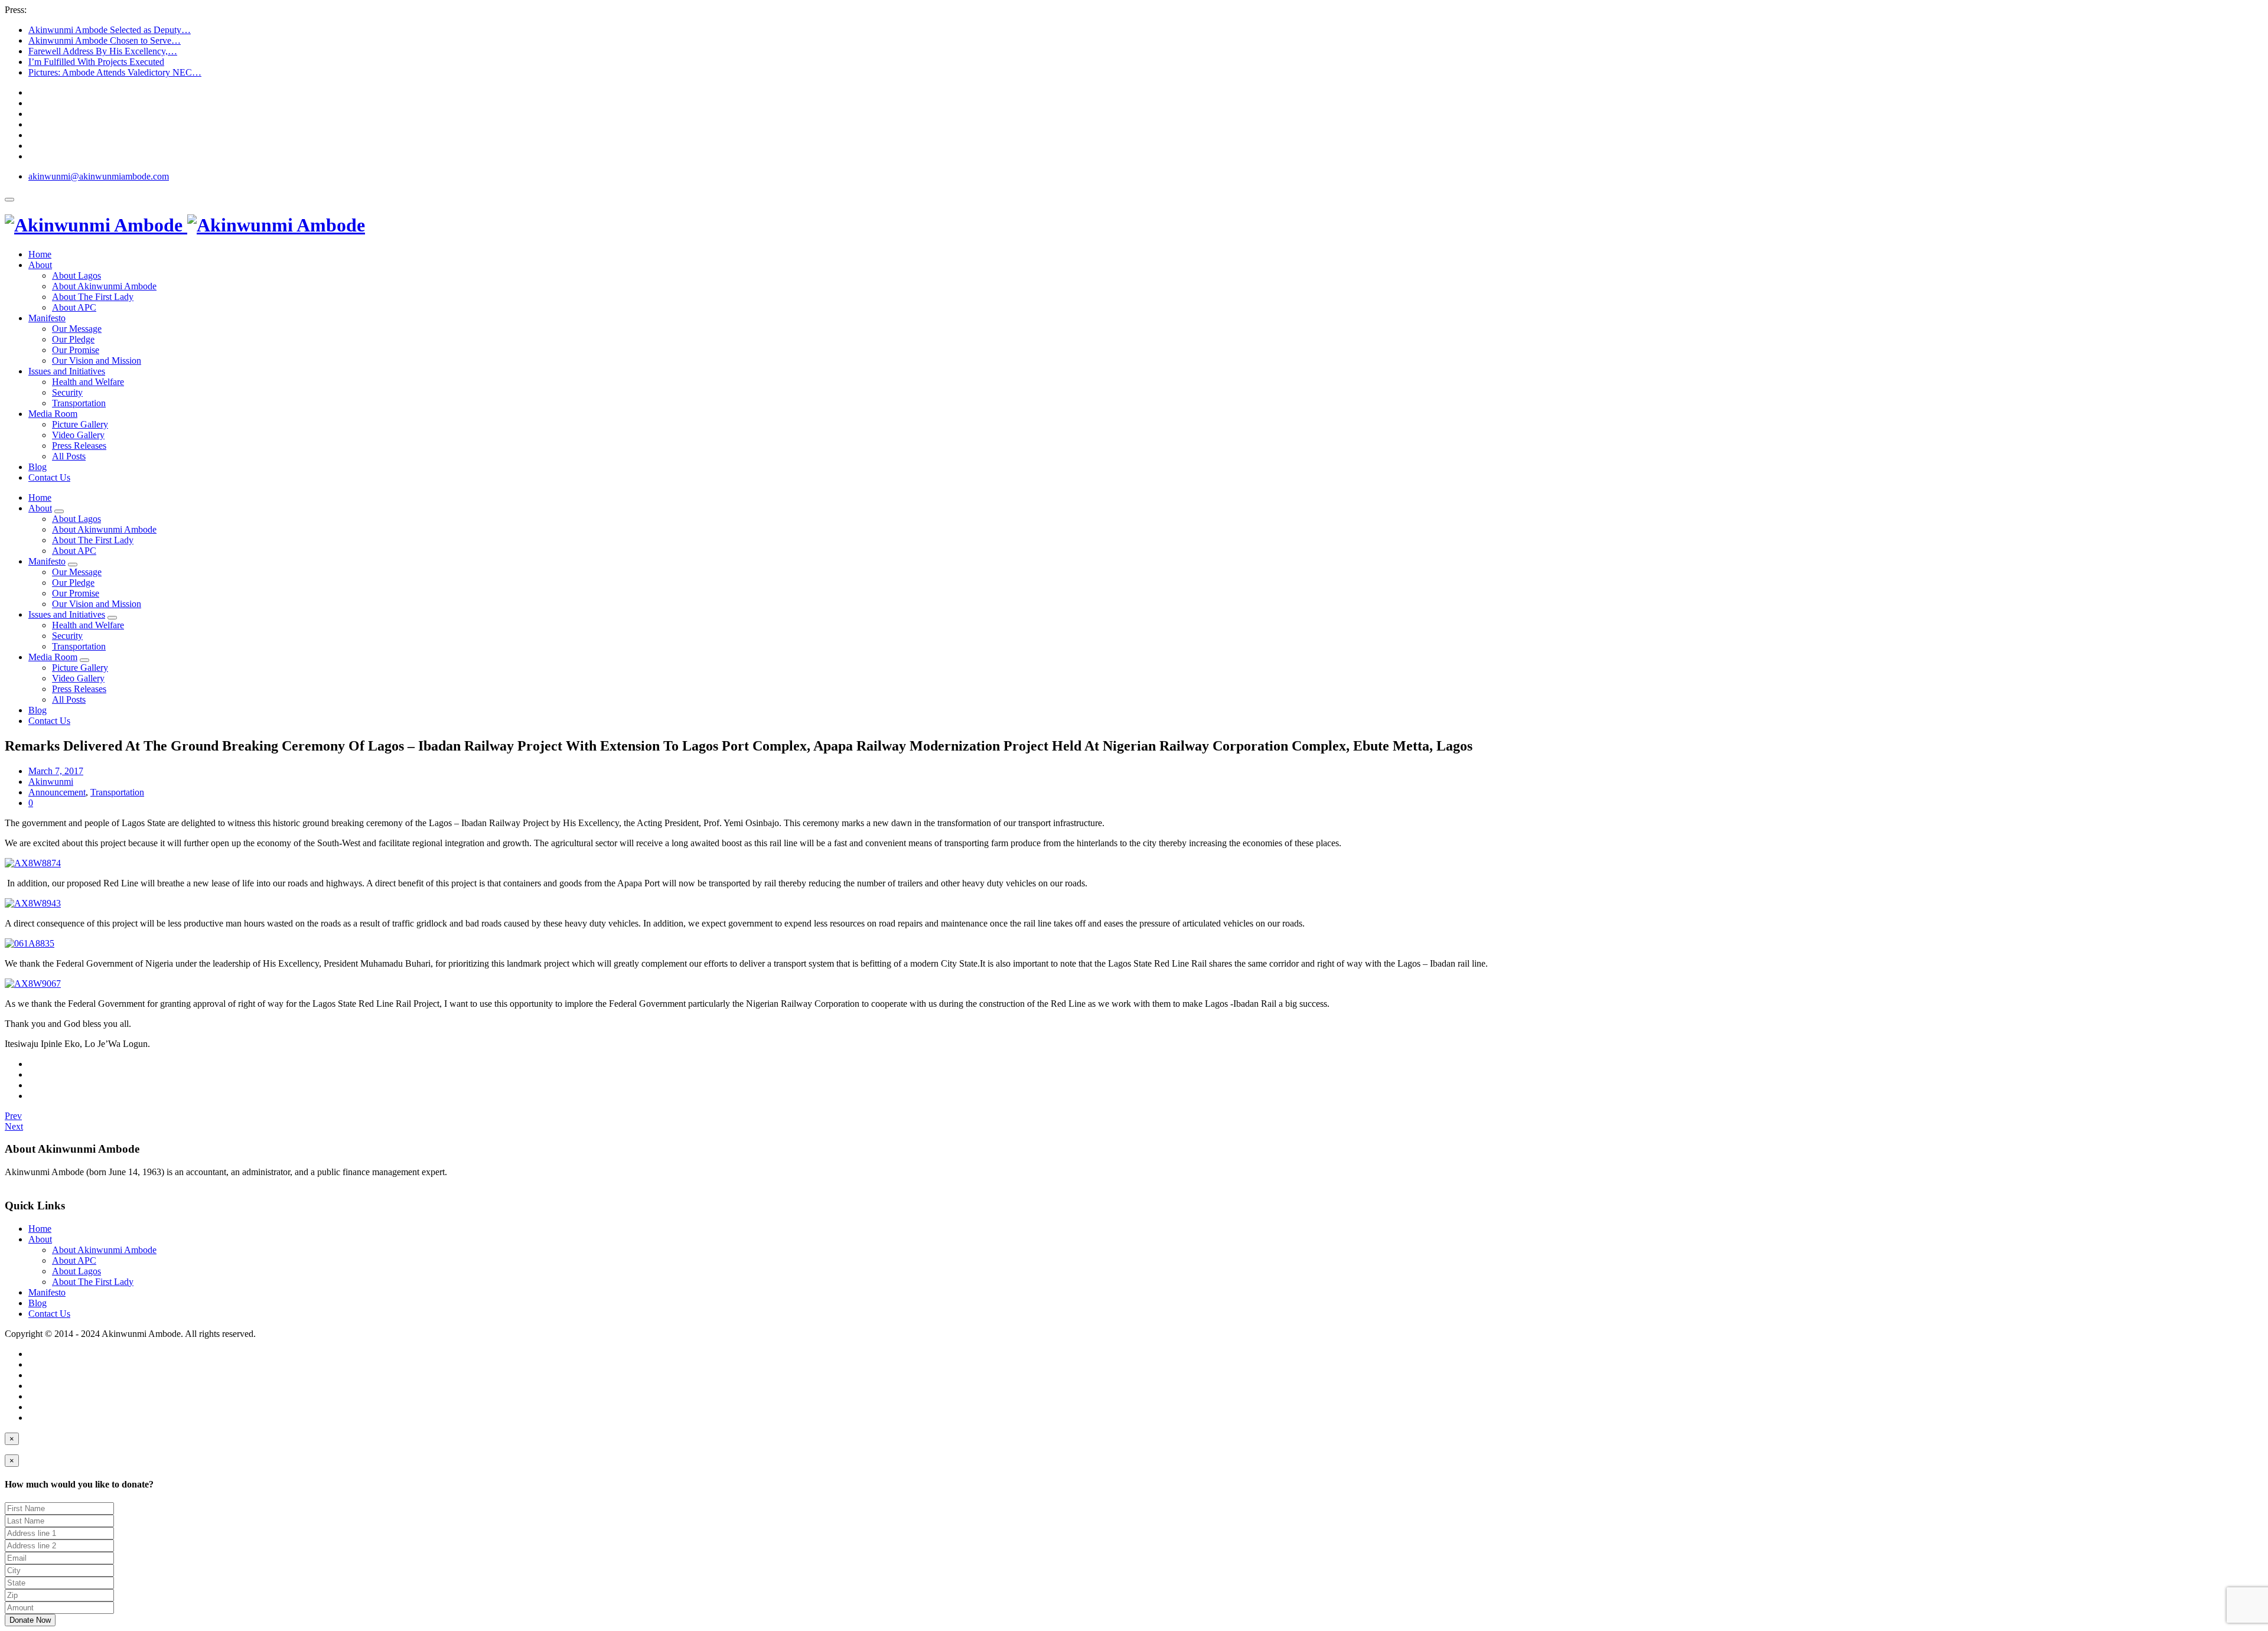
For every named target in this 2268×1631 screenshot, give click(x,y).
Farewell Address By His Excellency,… (103, 51)
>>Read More (31, 1183)
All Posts (69, 456)
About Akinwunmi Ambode (104, 286)
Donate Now (30, 1620)
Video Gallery (78, 435)
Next (14, 1126)
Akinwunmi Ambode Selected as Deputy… (110, 30)
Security (67, 392)
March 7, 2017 (56, 771)
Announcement (57, 792)
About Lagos (76, 275)
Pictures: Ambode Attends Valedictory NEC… (115, 72)
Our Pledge (73, 339)
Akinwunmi (51, 782)
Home (40, 254)
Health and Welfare (88, 382)
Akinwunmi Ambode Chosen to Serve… (105, 40)
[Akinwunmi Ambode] (185, 225)
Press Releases (79, 446)
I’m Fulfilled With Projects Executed (96, 62)
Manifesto (47, 318)
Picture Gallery (80, 424)
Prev (13, 1116)
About (40, 265)
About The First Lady (93, 297)
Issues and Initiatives (67, 371)
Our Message (77, 329)
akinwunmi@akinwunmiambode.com (99, 176)
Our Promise (76, 350)
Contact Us (49, 477)
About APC (74, 307)
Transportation (79, 403)
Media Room (53, 414)
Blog (38, 467)
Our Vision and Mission (97, 361)
